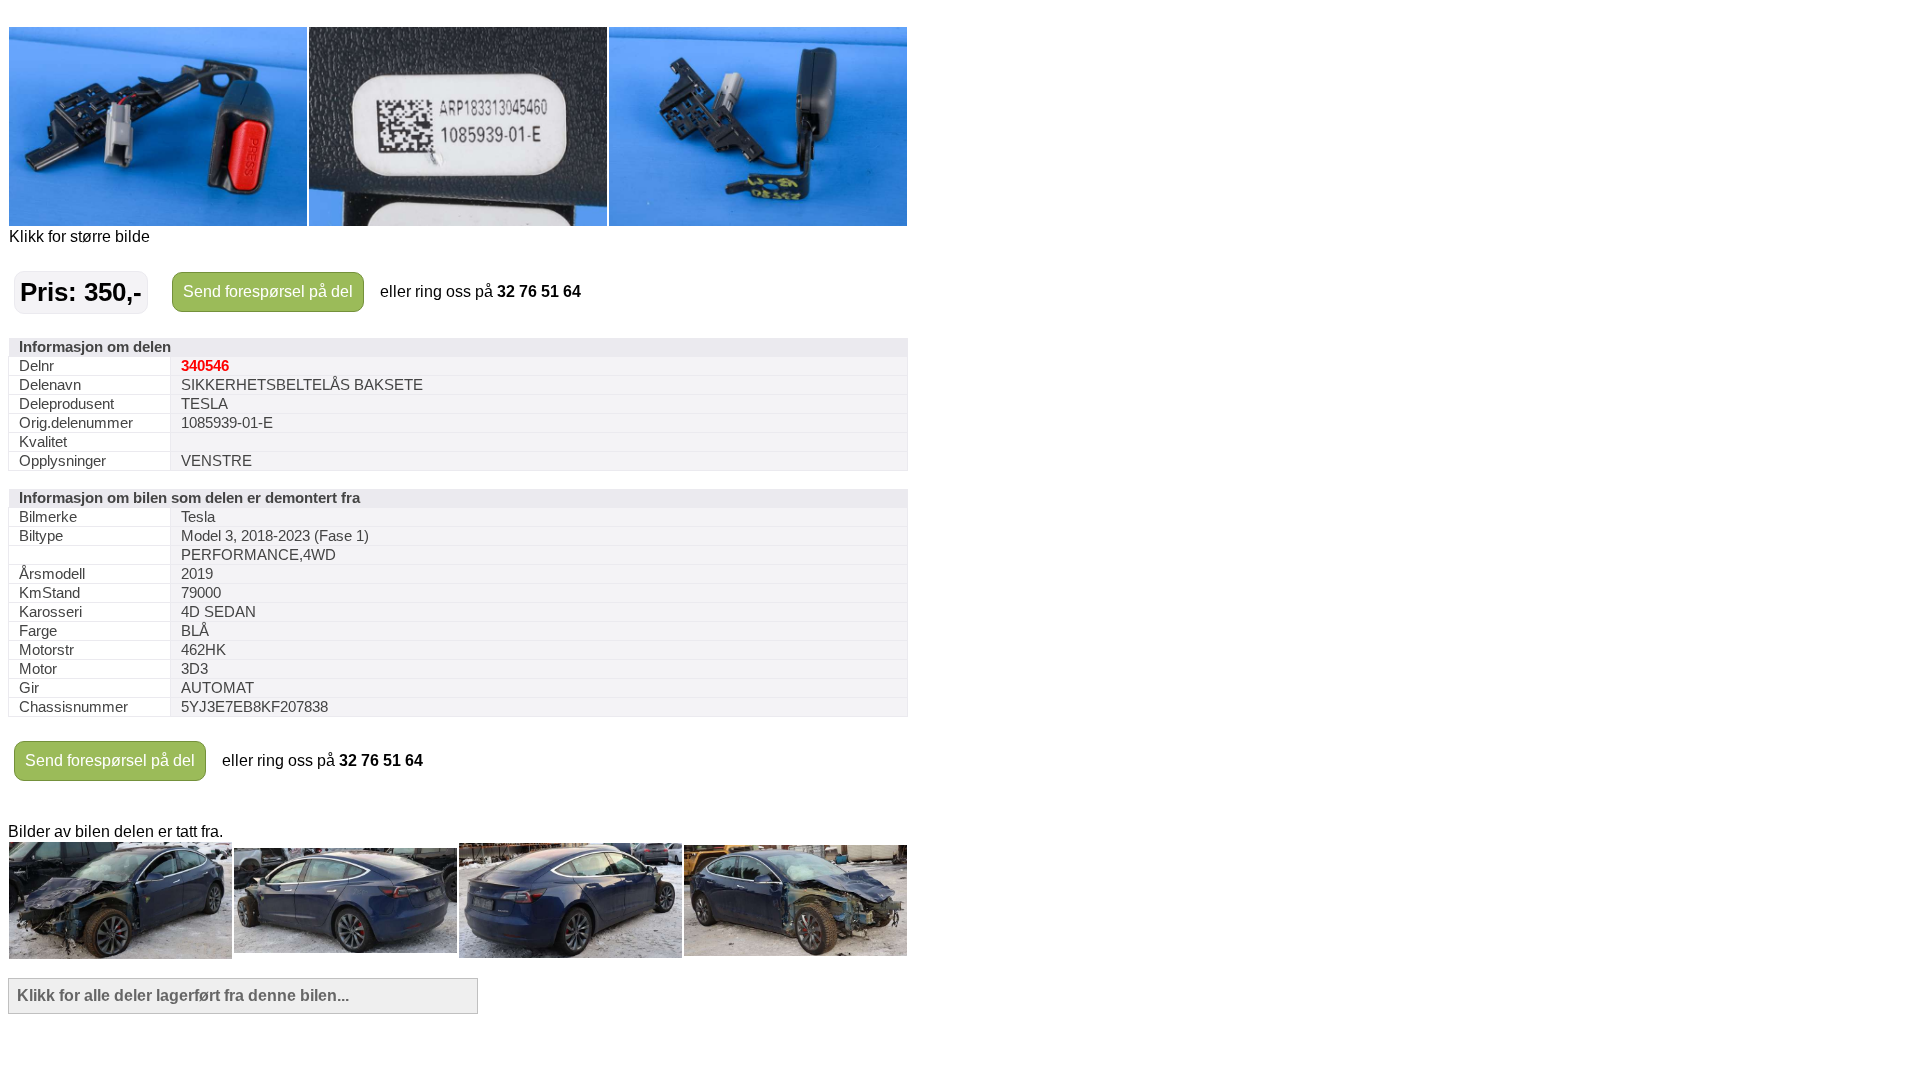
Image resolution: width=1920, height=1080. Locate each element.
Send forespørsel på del (268, 291)
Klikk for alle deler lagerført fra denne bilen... (183, 995)
